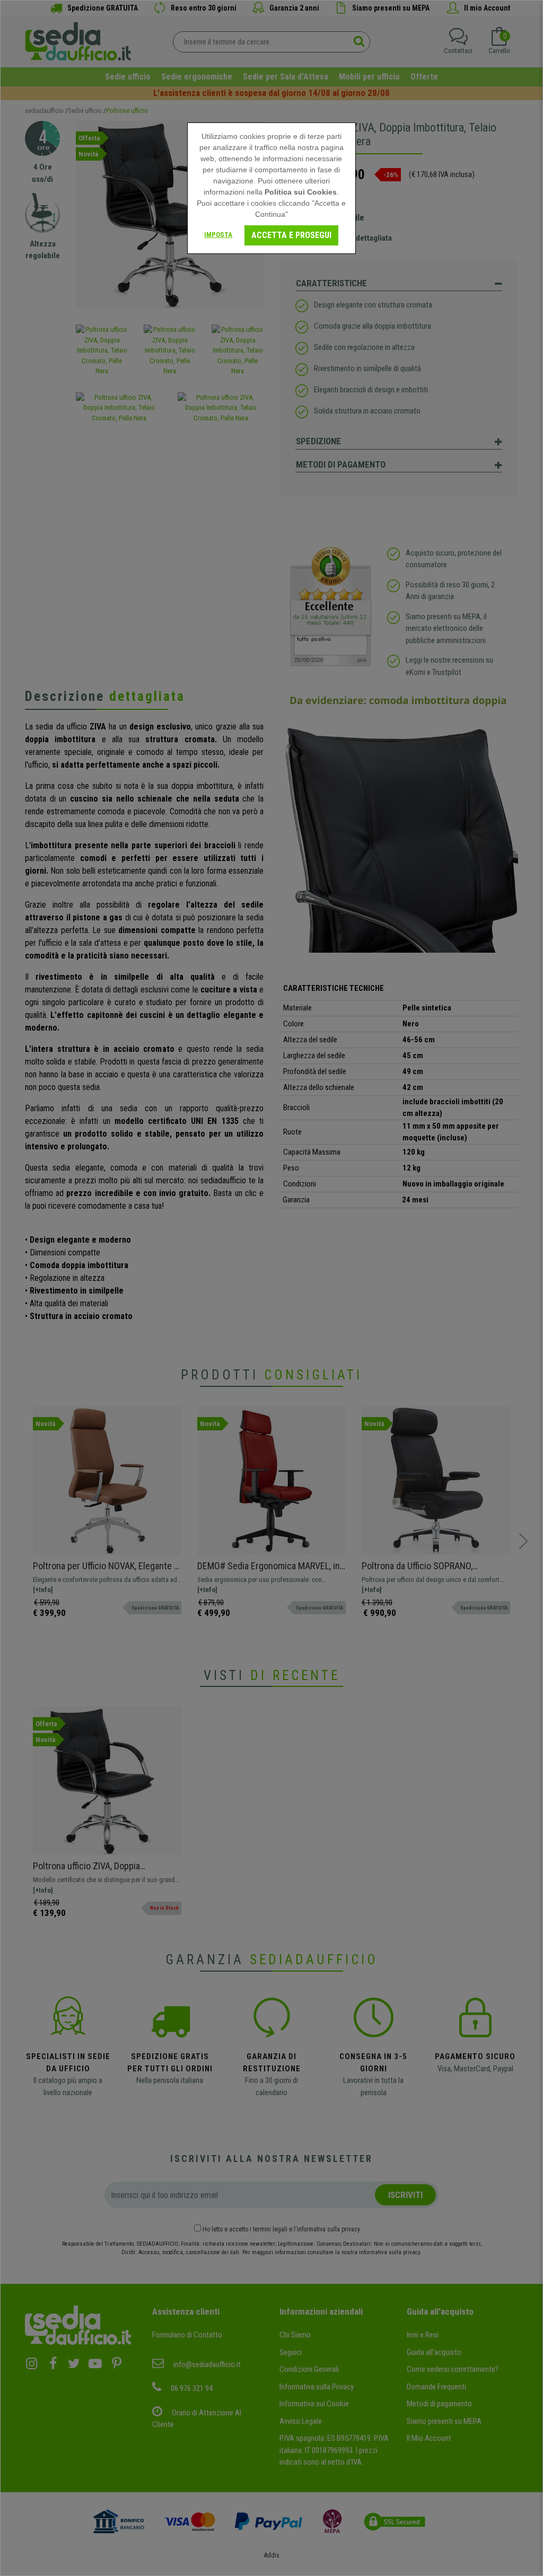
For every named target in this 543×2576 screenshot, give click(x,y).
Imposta (218, 235)
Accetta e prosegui (291, 235)
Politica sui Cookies (301, 192)
